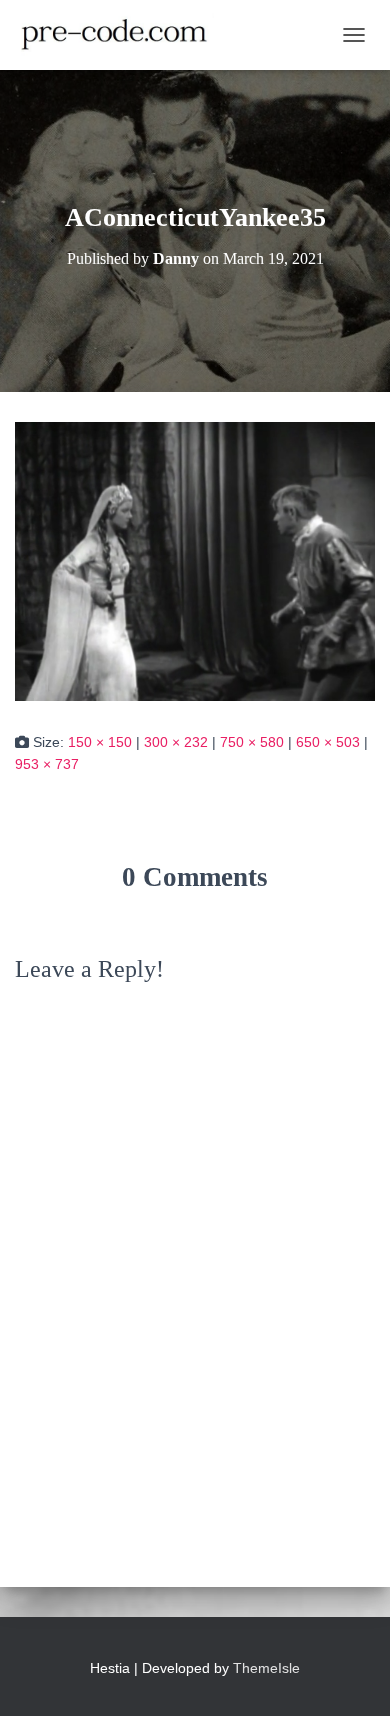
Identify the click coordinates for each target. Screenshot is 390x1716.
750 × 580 (252, 742)
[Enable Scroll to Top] (350, 1676)
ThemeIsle (266, 1668)
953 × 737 (47, 764)
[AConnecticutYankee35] (195, 560)
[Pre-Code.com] (122, 35)
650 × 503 (328, 742)
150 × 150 (100, 742)
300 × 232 (176, 742)
